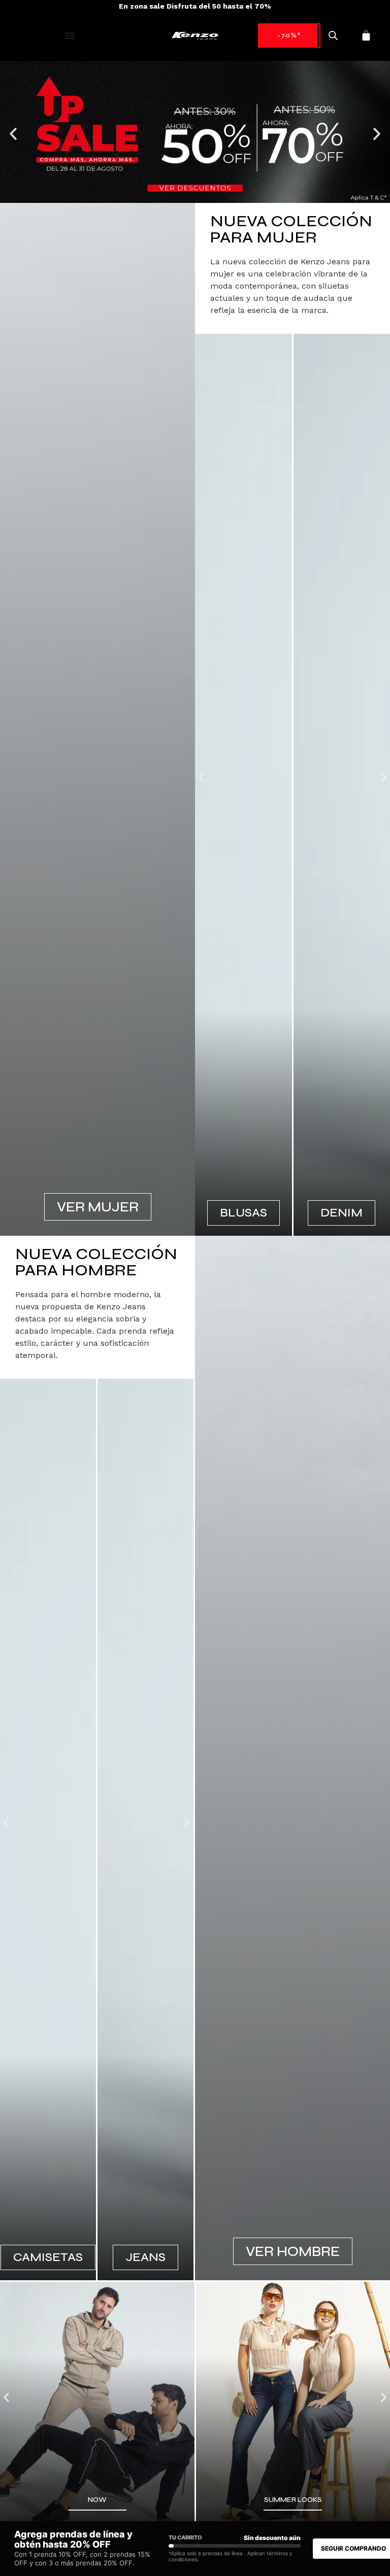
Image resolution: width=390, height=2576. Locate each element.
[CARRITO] (366, 36)
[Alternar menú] (70, 36)
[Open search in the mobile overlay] (333, 36)
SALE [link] (289, 35)
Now (97, 2500)
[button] (13, 134)
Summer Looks (293, 2500)
